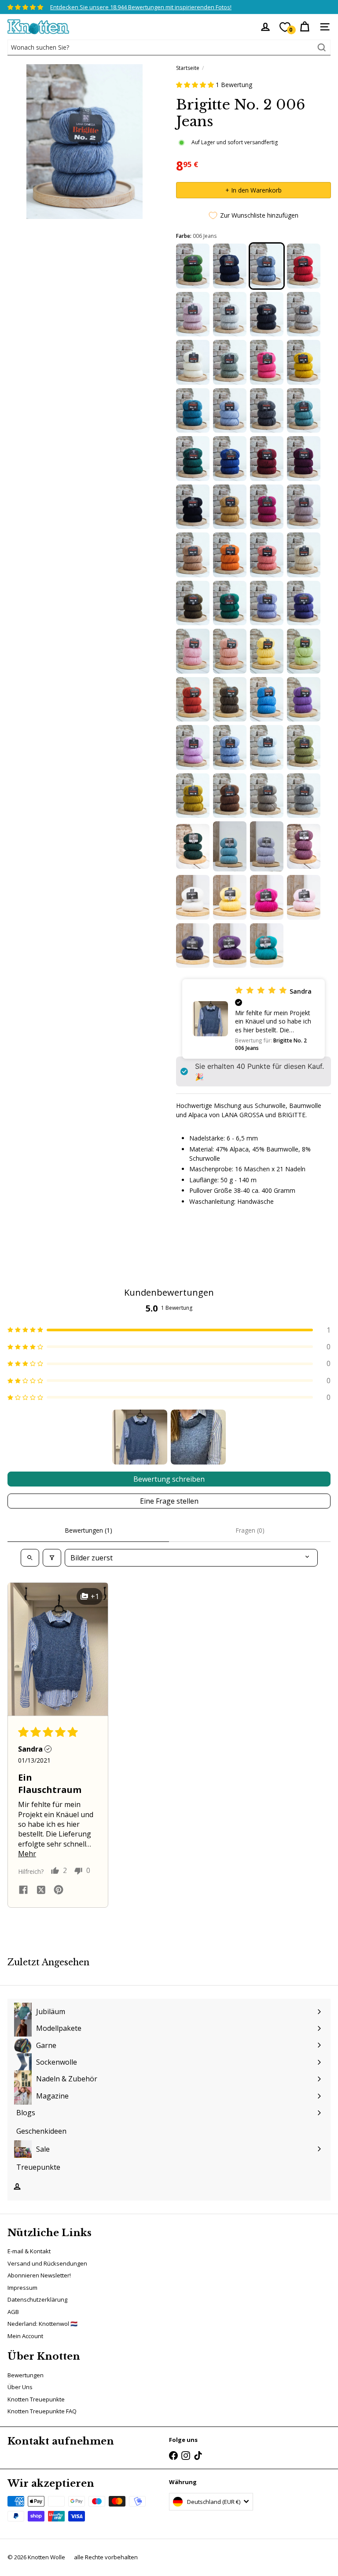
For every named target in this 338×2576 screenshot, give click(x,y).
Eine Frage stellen (169, 1501)
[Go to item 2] (198, 1437)
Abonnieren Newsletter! (39, 2275)
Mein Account (25, 2336)
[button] (196, 85)
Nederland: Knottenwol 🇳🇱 (42, 2324)
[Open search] (30, 1558)
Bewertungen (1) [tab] (88, 1530)
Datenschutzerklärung (37, 2299)
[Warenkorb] (305, 27)
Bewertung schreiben (169, 1479)
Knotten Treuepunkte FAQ (42, 2411)
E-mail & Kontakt (29, 2251)
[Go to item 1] (140, 1437)
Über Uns (20, 2387)
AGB (13, 2312)
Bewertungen (26, 2375)
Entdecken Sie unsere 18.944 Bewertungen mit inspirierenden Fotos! (141, 7)
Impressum (22, 2288)
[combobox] (169, 47)
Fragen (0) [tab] (250, 1530)
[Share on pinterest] (59, 1891)
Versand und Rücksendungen (47, 2263)
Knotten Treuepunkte (36, 2399)
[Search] (322, 47)
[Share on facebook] (23, 1891)
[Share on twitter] (41, 1891)
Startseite (188, 68)
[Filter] (52, 1558)
